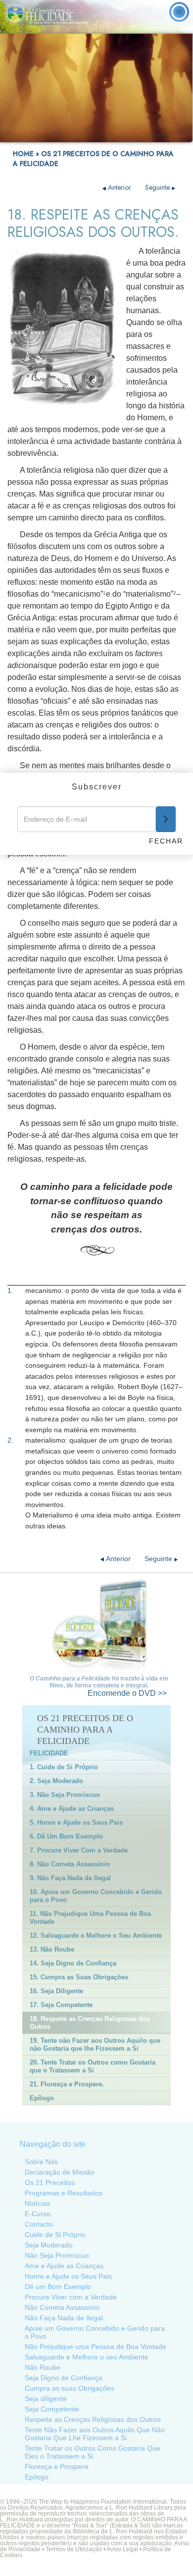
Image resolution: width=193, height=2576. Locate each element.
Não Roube (43, 2367)
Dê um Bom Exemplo (58, 2287)
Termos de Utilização (74, 2549)
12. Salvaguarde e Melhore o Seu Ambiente (96, 1935)
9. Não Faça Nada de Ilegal (70, 1878)
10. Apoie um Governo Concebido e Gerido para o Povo (96, 1896)
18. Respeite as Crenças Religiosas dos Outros (90, 2023)
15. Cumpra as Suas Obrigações (79, 1977)
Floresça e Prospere (57, 2466)
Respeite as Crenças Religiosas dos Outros (93, 2419)
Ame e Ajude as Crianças (64, 2266)
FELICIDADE (49, 1753)
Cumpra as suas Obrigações (70, 2388)
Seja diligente (46, 2399)
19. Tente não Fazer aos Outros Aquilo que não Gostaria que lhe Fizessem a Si (95, 2044)
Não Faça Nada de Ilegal (64, 2318)
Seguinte (158, 187)
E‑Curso (38, 2214)
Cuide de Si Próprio (55, 2235)
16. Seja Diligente (56, 1991)
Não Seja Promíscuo (57, 2255)
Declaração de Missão (60, 2172)
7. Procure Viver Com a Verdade (79, 1850)
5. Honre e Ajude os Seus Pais (76, 1822)
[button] (29, 135)
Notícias (37, 2203)
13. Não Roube (52, 1949)
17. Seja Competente (61, 2005)
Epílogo (42, 2098)
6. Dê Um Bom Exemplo (66, 1836)
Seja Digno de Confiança (64, 2378)
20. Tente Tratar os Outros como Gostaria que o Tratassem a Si (93, 2066)
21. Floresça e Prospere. (67, 2084)
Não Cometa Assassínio (62, 2307)
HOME (23, 154)
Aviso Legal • (125, 2549)
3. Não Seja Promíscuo (65, 1795)
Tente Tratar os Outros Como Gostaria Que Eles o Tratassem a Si (93, 2452)
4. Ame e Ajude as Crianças (72, 1809)
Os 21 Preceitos (50, 2183)
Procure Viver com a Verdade (71, 2297)
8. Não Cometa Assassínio (70, 1864)
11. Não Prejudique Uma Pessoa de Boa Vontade (90, 1918)
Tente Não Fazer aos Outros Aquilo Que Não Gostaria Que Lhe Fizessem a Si (95, 2434)
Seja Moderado (49, 2245)
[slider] (95, 135)
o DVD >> (127, 1693)
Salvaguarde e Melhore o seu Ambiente (87, 2357)
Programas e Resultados (64, 2193)
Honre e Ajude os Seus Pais (68, 2276)
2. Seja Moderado (56, 1781)
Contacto (39, 2224)
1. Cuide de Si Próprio (64, 1767)
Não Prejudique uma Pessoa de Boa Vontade (96, 2347)
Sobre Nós (41, 2162)
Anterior (120, 187)
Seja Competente (52, 2409)
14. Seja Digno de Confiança (73, 1963)
